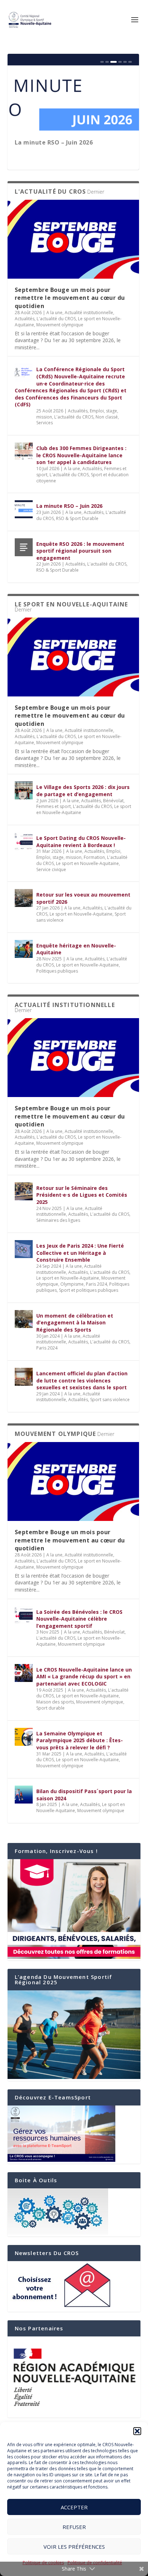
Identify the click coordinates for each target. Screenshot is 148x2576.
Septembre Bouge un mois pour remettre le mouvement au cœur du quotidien (70, 298)
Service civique (51, 869)
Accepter (74, 2507)
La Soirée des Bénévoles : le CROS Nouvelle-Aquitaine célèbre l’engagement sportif (79, 1619)
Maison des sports (55, 1702)
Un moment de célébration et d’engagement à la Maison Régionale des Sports (75, 1323)
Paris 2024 (96, 1284)
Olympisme (72, 1284)
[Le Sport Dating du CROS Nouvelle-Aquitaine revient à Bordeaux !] (24, 841)
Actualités (25, 319)
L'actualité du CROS (56, 319)
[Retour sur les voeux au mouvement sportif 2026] (24, 898)
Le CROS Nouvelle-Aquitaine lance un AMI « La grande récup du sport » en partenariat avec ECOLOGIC (84, 1677)
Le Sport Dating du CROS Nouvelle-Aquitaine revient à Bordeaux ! (81, 842)
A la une (54, 313)
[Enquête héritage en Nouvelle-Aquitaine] (24, 949)
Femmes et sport (54, 806)
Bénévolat (113, 801)
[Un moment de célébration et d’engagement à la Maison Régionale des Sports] (24, 1319)
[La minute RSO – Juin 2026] (24, 509)
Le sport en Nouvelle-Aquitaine (87, 863)
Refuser (74, 2527)
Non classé (107, 417)
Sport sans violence (110, 1400)
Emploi (113, 851)
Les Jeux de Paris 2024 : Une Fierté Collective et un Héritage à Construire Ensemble (80, 1253)
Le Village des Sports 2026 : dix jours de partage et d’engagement (83, 791)
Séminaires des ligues (58, 1220)
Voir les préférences (74, 2547)
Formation (94, 857)
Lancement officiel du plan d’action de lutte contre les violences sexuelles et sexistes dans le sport (82, 1380)
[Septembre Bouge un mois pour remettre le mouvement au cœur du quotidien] (73, 239)
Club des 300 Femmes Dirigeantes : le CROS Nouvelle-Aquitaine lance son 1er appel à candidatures (81, 455)
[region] (74, 2377)
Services (45, 423)
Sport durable (50, 1708)
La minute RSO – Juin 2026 (69, 506)
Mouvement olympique (60, 325)
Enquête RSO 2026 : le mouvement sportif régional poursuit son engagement (80, 551)
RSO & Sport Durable (77, 518)
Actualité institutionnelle (89, 313)
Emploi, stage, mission (59, 857)
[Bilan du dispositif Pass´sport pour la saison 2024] (24, 1795)
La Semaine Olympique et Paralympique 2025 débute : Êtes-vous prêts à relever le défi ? (80, 1740)
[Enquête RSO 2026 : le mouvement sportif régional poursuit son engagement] (24, 547)
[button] (137, 2431)
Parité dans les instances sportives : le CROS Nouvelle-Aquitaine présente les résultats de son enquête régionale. (73, 150)
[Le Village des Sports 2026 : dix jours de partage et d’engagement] (24, 790)
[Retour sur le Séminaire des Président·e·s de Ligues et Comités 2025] (24, 1191)
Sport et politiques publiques (89, 1290)
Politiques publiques (57, 971)
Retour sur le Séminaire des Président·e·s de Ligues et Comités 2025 (82, 1195)
